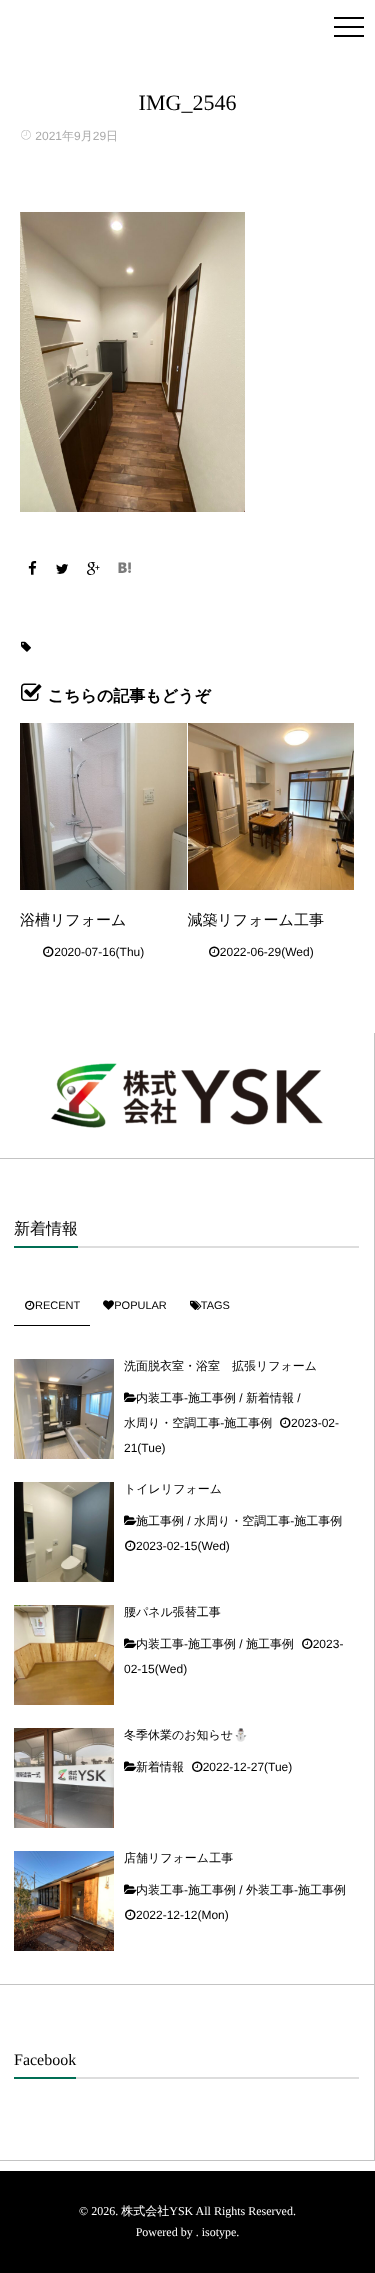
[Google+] (94, 569)
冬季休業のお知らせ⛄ (186, 1735)
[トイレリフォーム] (64, 1532)
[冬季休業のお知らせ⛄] (64, 1778)
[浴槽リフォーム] (103, 806)
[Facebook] (32, 569)
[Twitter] (63, 569)
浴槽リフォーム (73, 920)
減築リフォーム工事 (256, 920)
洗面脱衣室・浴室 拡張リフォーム (220, 1366)
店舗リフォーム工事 (178, 1858)
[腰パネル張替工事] (64, 1655)
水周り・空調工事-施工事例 (198, 1423)
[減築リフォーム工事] (271, 806)
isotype (219, 2232)
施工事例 (160, 1521)
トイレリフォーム (173, 1489)
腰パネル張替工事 (172, 1612)
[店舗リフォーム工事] (64, 1901)
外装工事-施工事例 (296, 1890)
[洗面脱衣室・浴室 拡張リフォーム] (64, 1409)
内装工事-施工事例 (186, 1398)
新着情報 (270, 1398)
